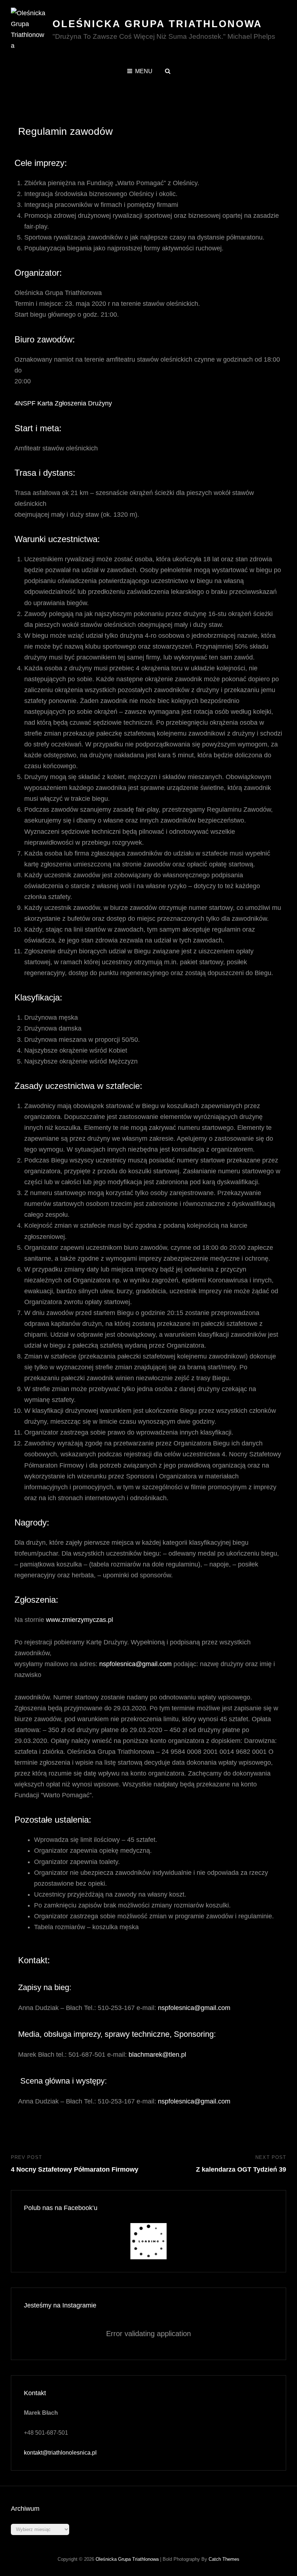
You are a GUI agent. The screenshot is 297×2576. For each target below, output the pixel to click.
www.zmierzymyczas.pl (80, 1620)
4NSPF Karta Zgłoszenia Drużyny (63, 403)
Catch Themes (224, 2559)
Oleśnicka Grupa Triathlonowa (157, 24)
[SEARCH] (168, 71)
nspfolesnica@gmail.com (135, 1664)
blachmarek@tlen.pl (157, 2055)
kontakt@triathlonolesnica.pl (60, 2453)
